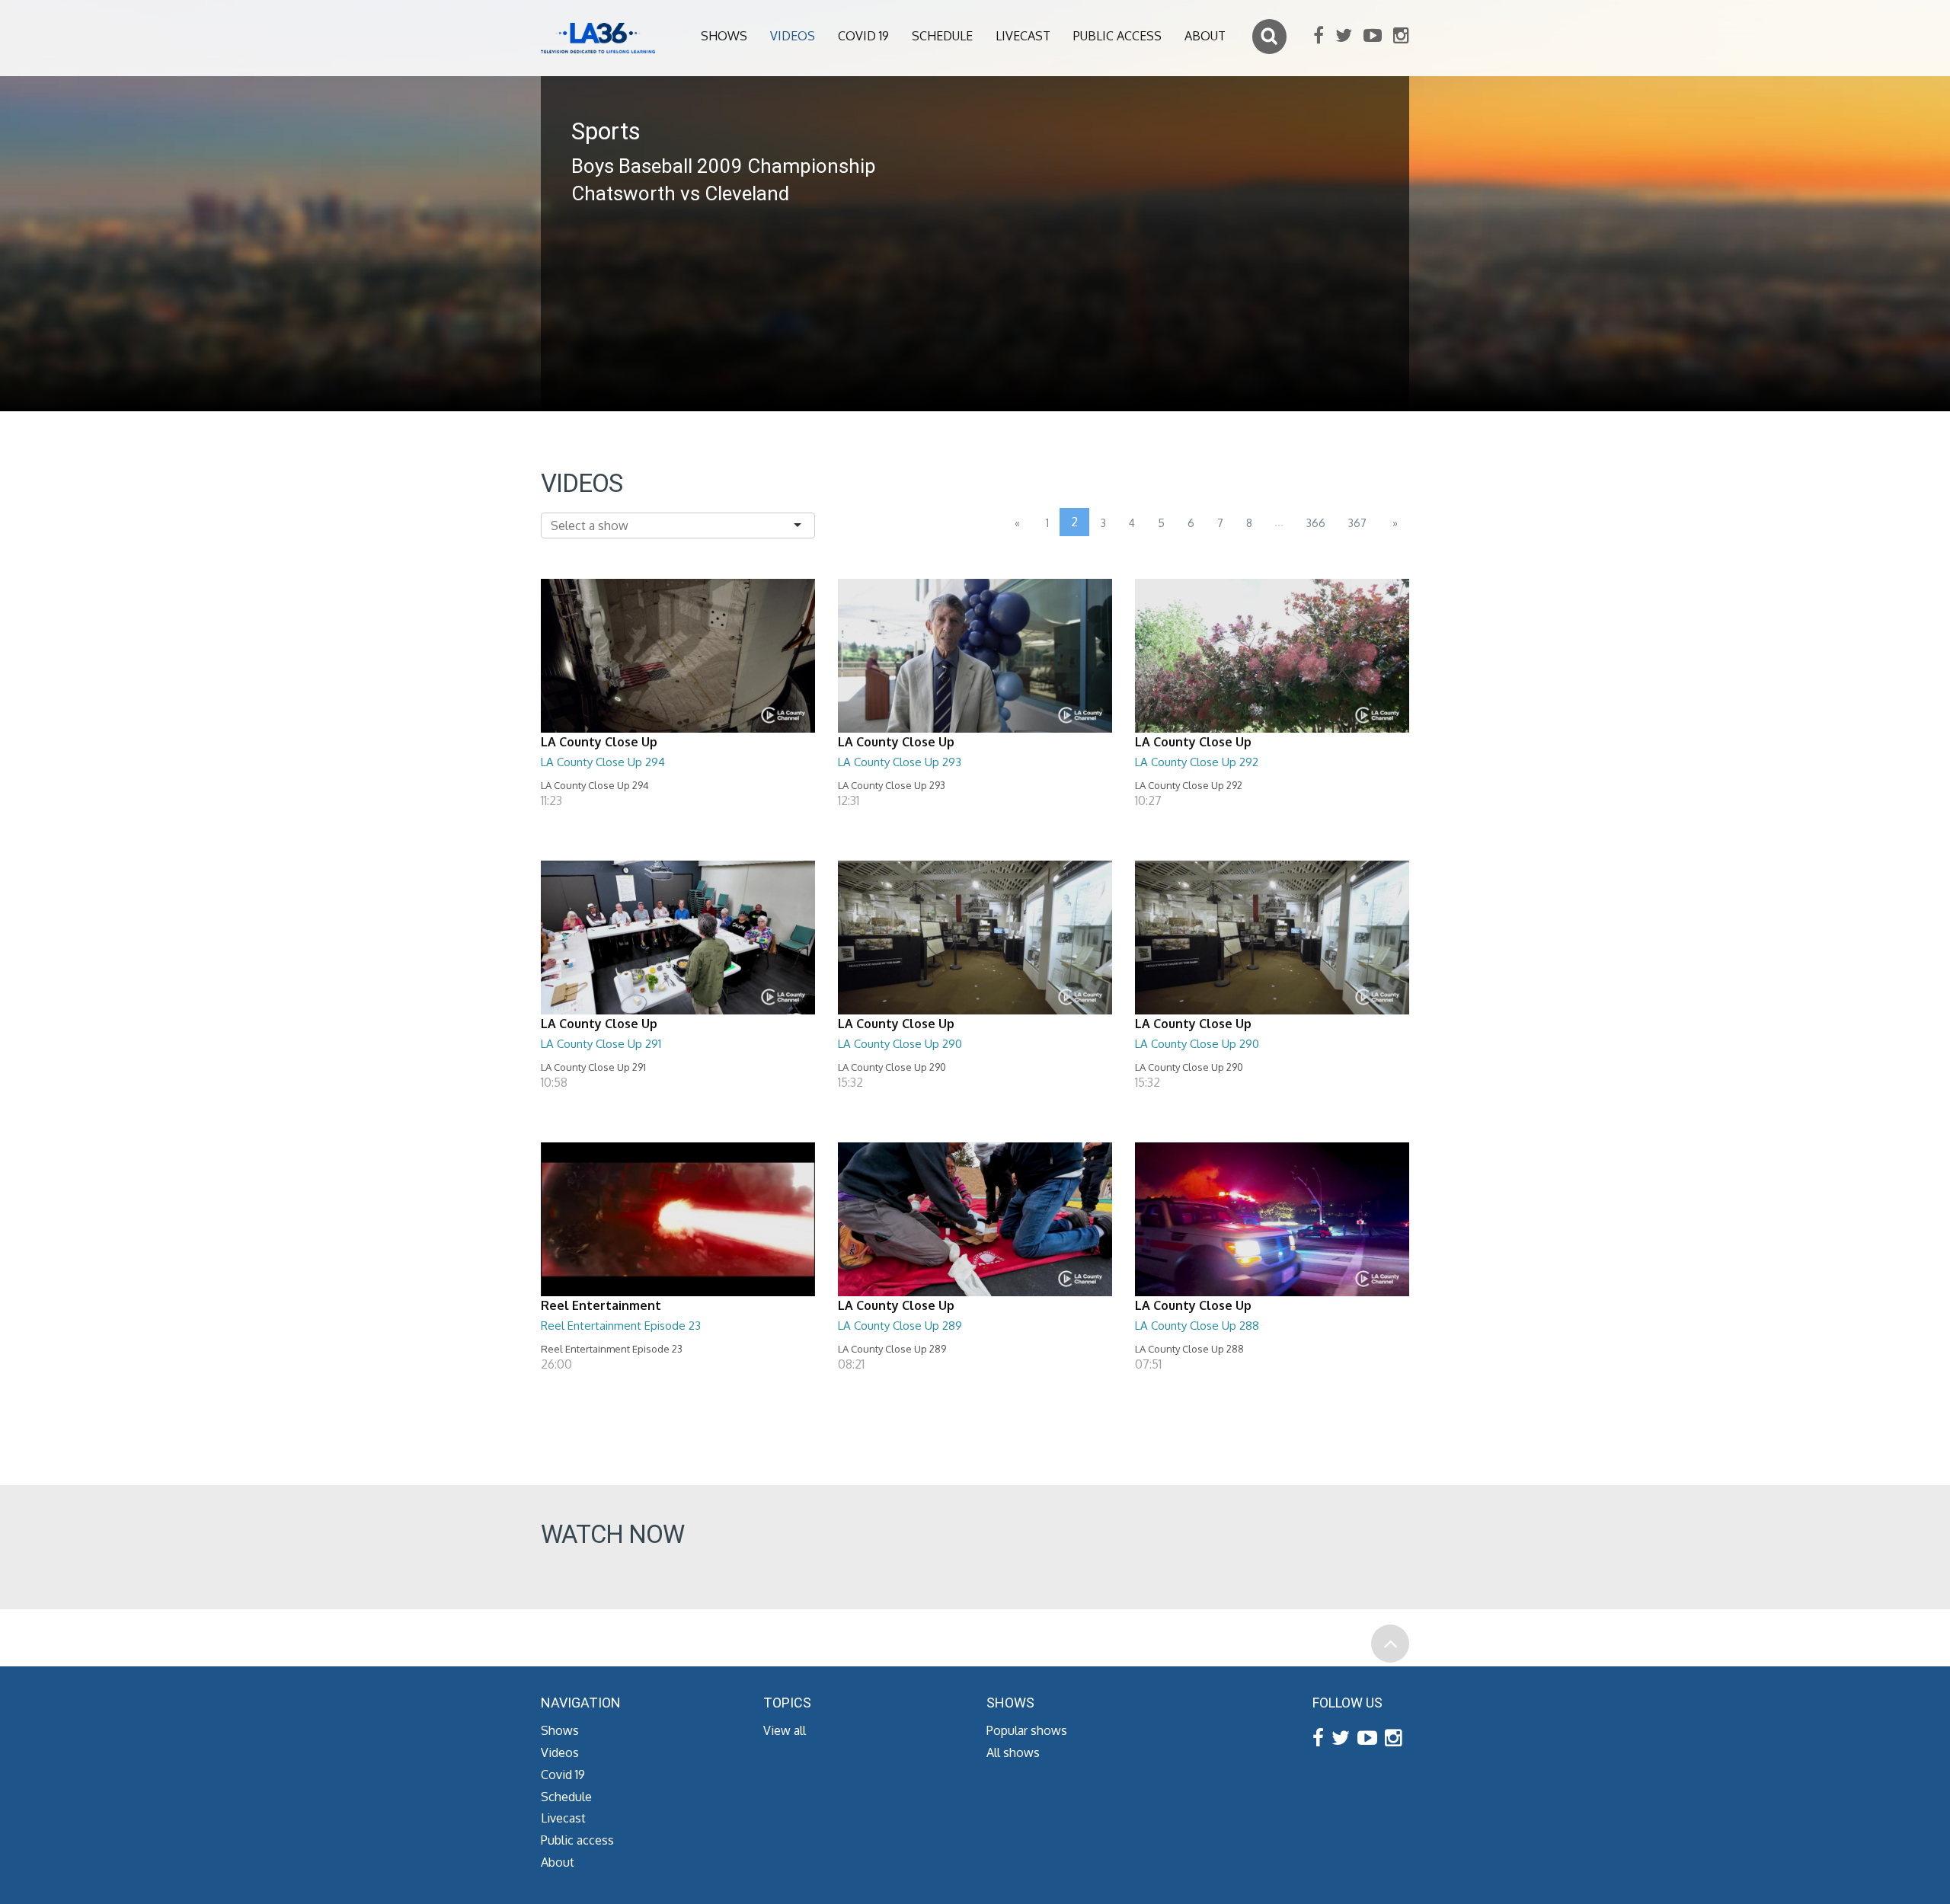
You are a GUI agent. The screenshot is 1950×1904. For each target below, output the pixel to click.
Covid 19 (863, 36)
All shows (1013, 1752)
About (1205, 36)
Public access (1117, 36)
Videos (793, 36)
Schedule (942, 36)
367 (1357, 523)
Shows (724, 36)
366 (1316, 523)
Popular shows (1027, 1730)
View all (785, 1730)
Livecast (1023, 36)
